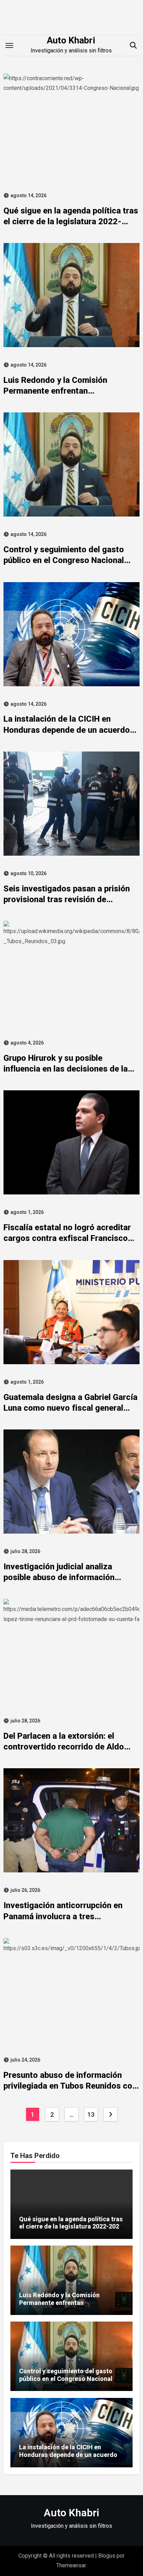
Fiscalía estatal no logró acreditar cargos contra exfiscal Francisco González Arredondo (67, 1238)
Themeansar (71, 2565)
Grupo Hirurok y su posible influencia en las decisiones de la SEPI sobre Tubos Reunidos (66, 1069)
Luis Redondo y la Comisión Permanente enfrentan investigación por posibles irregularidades (59, 2306)
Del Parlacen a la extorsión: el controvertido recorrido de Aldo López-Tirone (64, 1747)
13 (91, 2114)
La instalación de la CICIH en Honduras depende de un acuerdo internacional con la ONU (67, 730)
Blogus (107, 2556)
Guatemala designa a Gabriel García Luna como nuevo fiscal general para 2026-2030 (70, 1408)
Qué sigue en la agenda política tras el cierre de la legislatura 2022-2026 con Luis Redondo (71, 221)
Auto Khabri (71, 40)
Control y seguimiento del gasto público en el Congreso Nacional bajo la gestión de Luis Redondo (64, 560)
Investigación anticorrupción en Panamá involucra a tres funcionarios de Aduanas (63, 1916)
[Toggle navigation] (9, 45)
